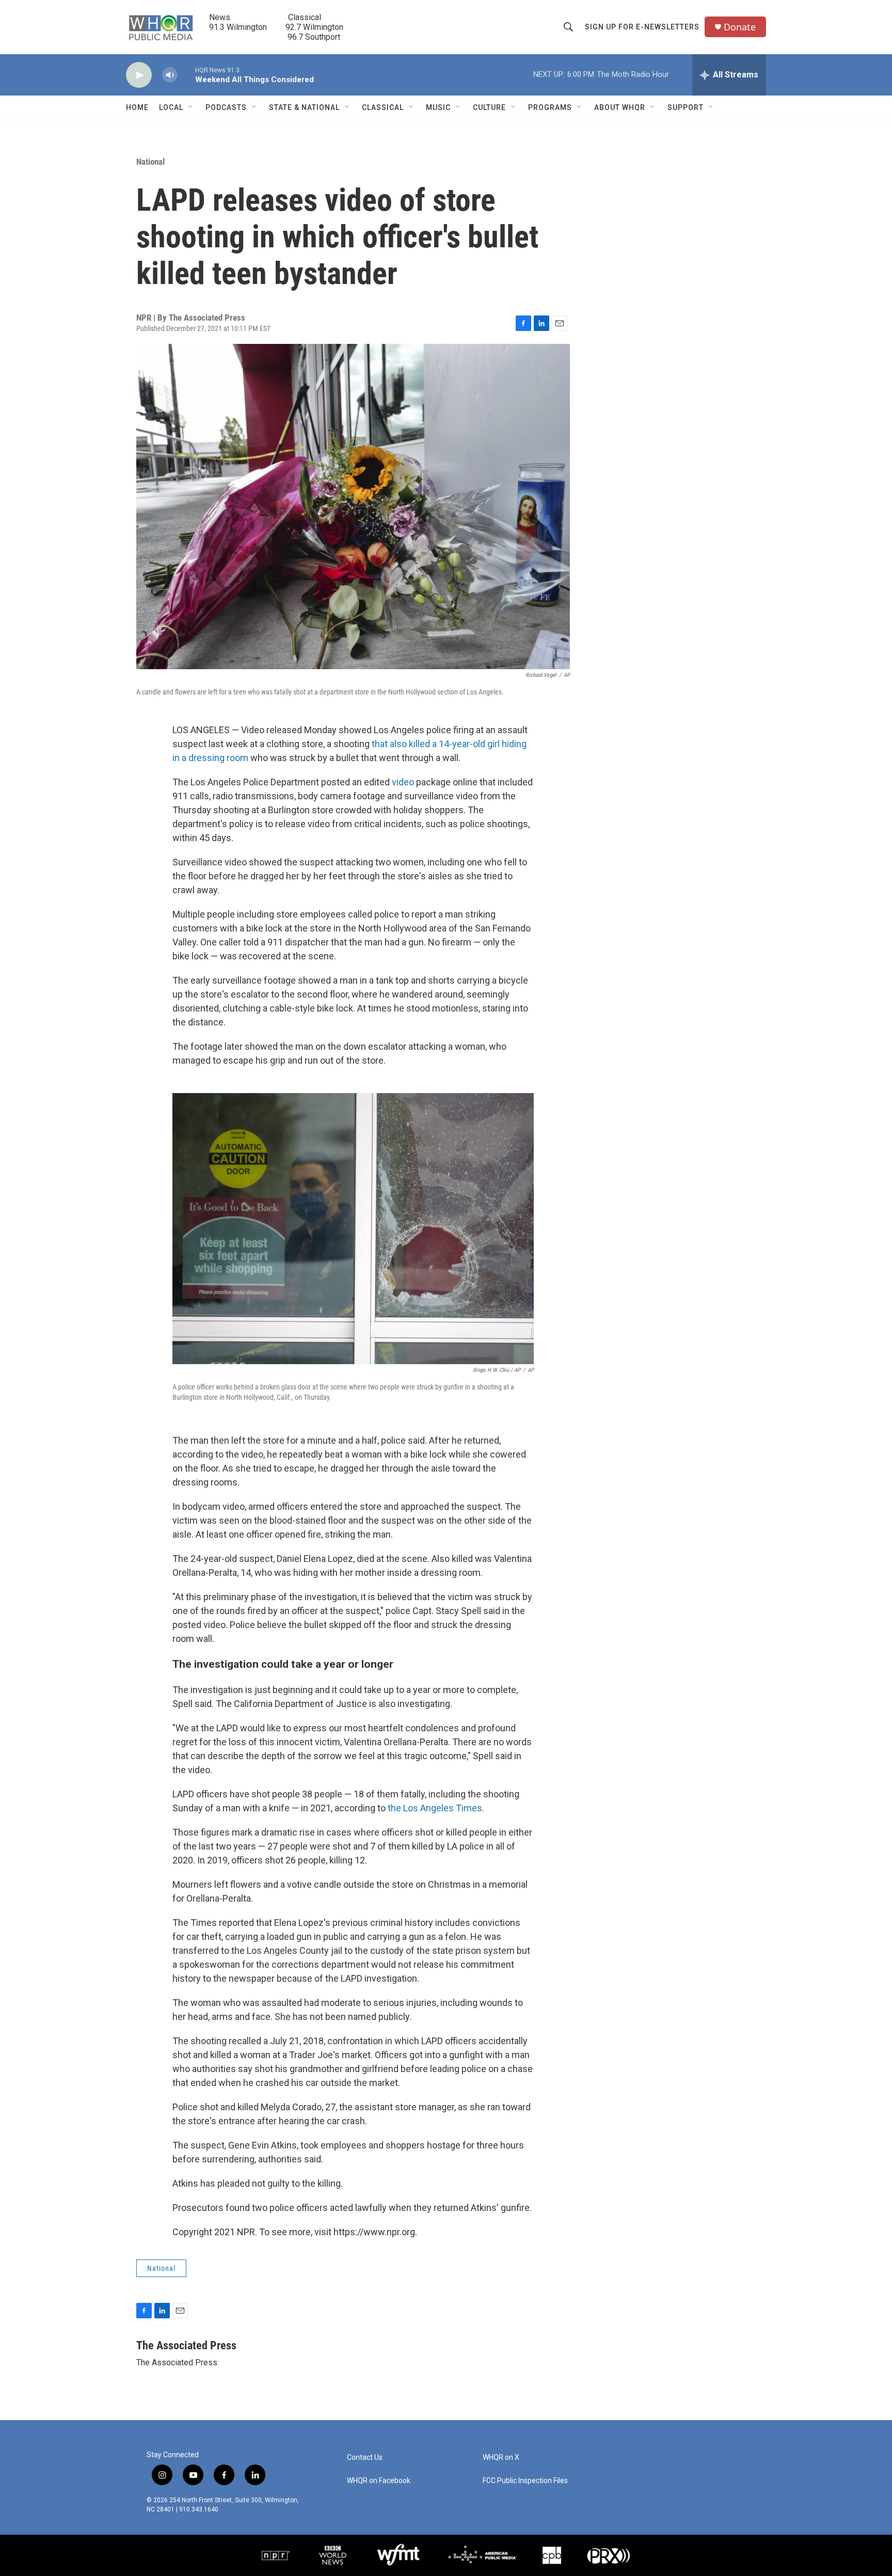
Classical (383, 107)
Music (438, 107)
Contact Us (365, 2458)
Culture (489, 107)
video (404, 782)
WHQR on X (501, 2458)
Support (686, 107)
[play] (139, 75)
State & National (304, 107)
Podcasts (226, 107)
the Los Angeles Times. (436, 1808)
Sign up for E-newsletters (642, 27)
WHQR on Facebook (379, 2481)
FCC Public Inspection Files (525, 2481)
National (150, 162)
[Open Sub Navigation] (191, 107)
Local (171, 107)
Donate (740, 27)
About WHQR (620, 107)
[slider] (186, 75)
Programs (550, 107)
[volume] (170, 75)
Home (137, 107)
